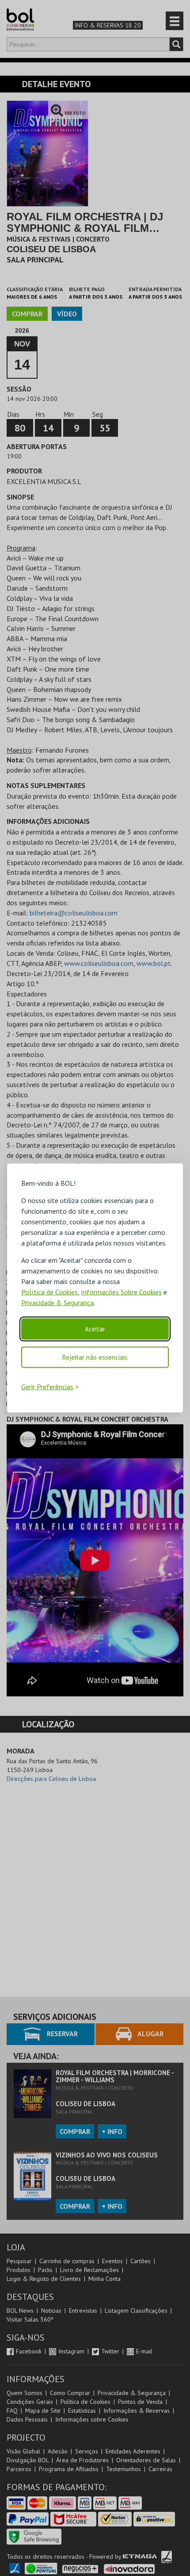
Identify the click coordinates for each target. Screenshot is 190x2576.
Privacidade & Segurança (57, 1303)
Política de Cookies (49, 1292)
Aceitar (95, 1329)
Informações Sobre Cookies (121, 1292)
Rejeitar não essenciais (95, 1357)
